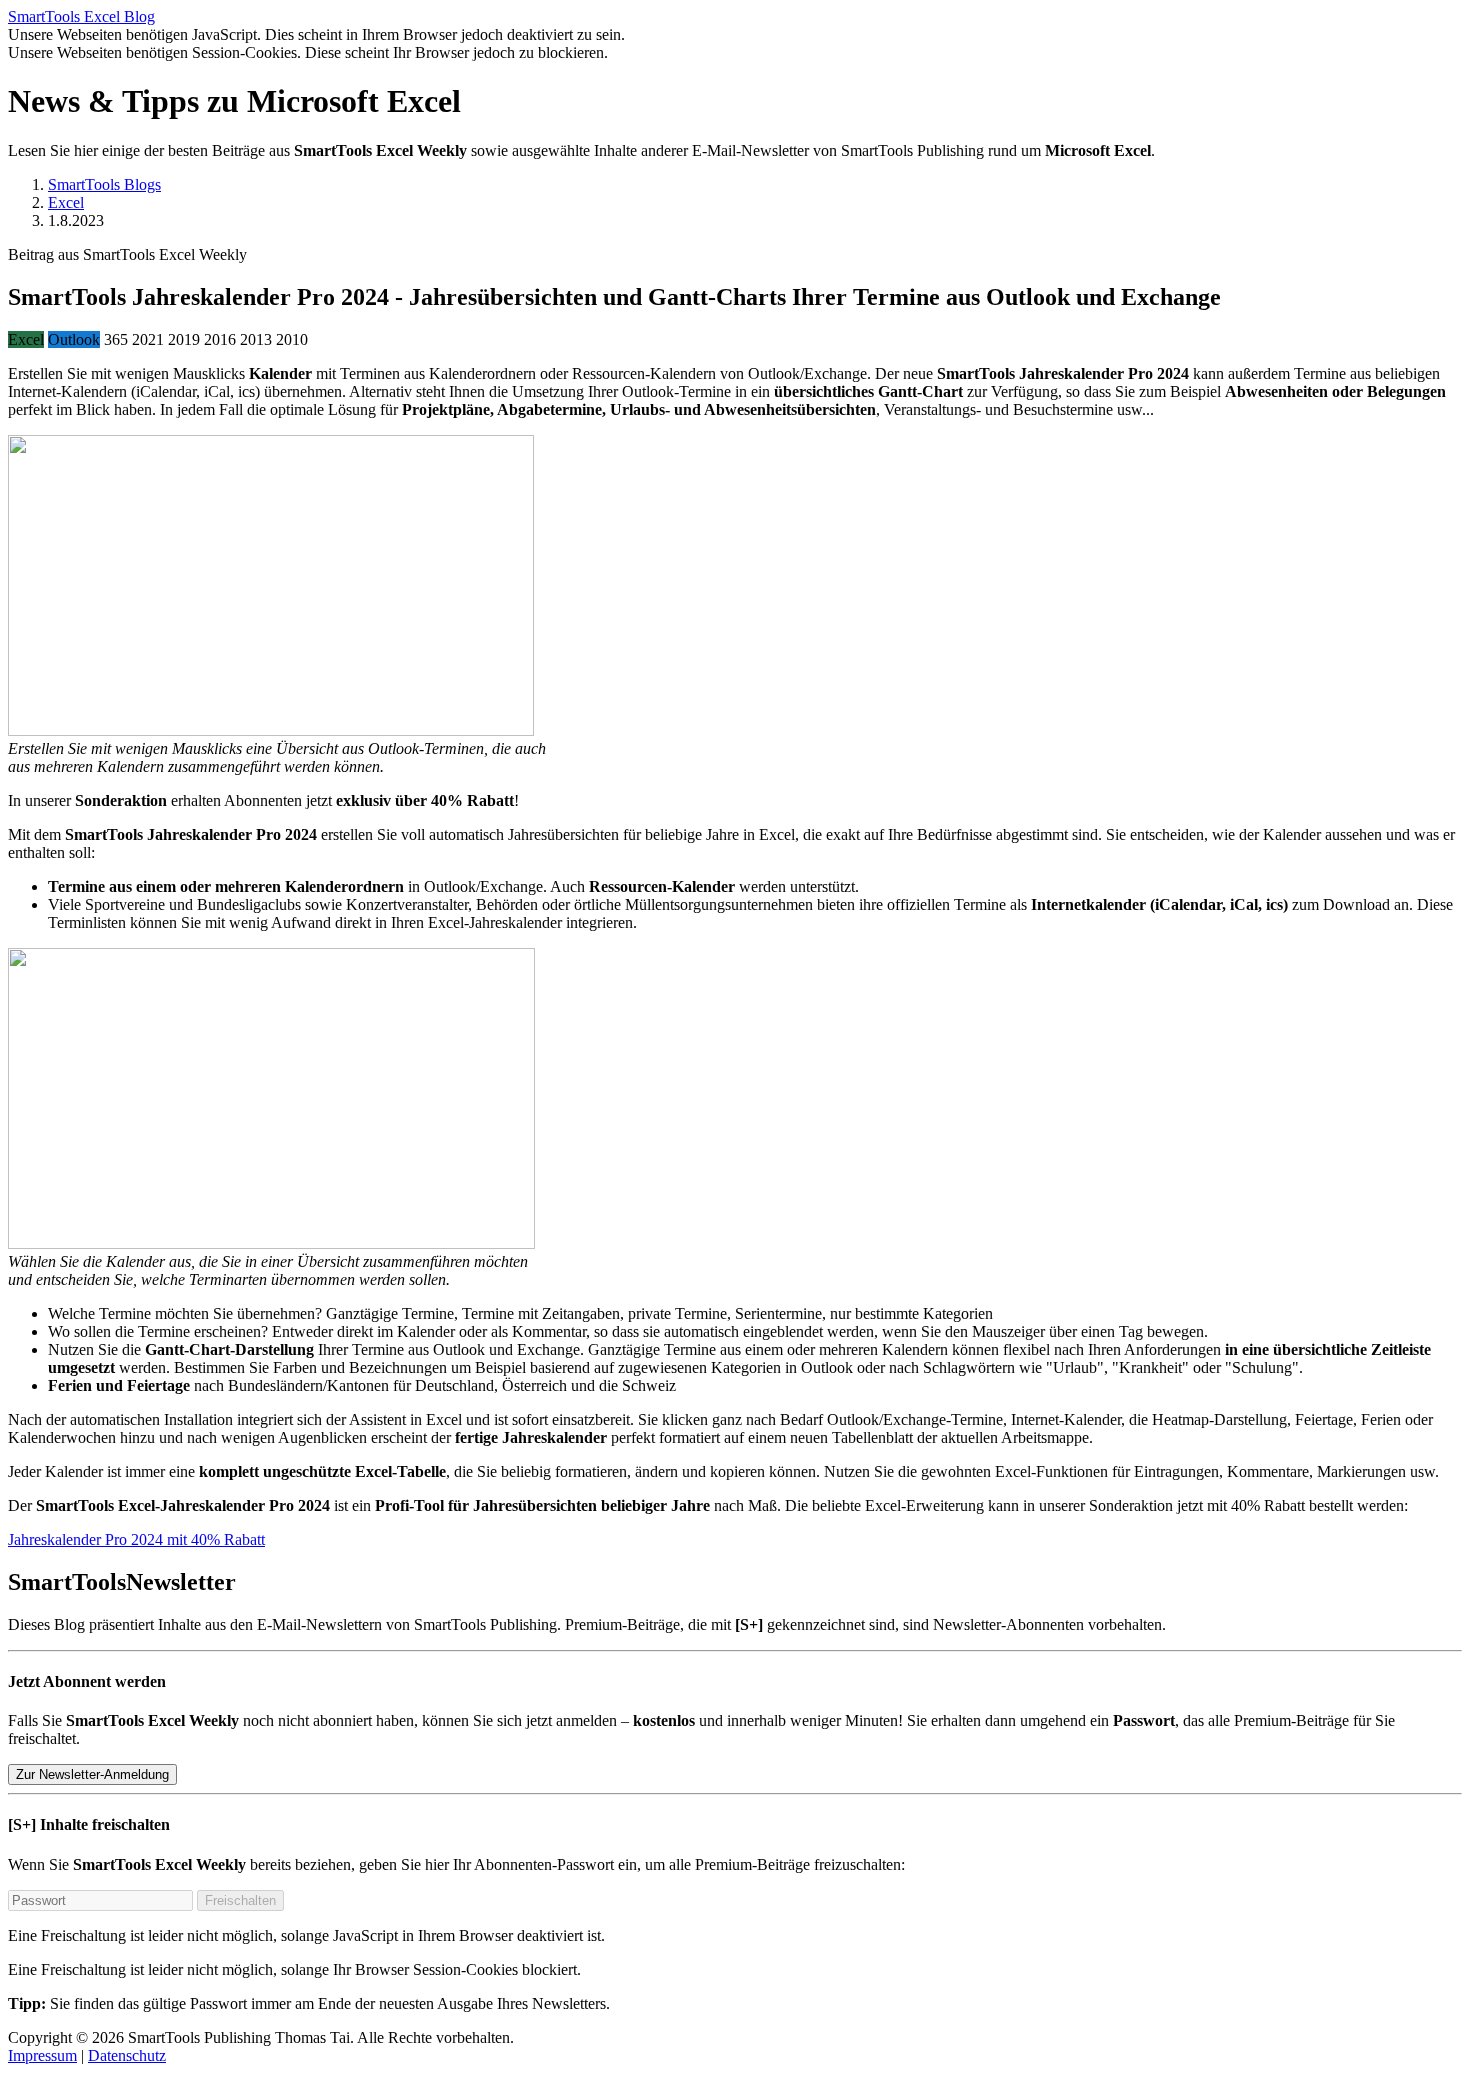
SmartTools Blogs (104, 184)
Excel (66, 202)
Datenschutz (127, 2055)
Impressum (42, 2055)
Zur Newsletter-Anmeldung (92, 1774)
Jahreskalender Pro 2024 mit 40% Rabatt (136, 1539)
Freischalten (240, 1900)
